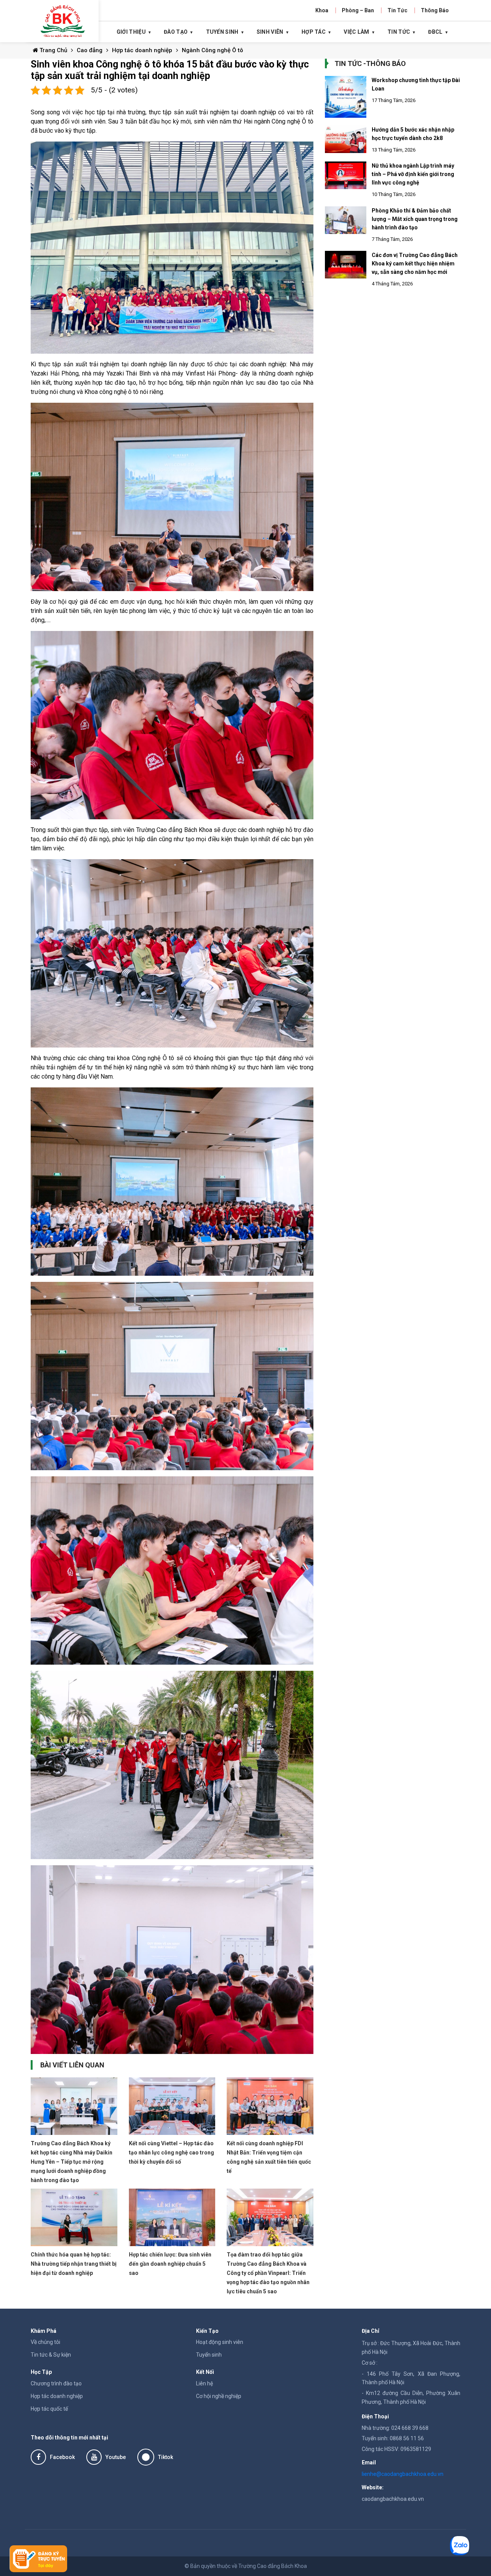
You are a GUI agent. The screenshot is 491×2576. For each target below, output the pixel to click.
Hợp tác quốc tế (49, 2409)
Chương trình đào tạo (56, 2383)
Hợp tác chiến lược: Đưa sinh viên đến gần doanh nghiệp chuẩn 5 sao (170, 2264)
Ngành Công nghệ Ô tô (213, 50)
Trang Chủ (53, 50)
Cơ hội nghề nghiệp (219, 2396)
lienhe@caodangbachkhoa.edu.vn (403, 2474)
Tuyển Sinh (222, 32)
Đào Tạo (176, 32)
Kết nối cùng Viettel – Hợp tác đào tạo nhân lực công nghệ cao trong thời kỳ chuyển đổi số (171, 2153)
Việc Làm (356, 32)
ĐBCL (435, 32)
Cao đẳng (90, 50)
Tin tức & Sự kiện (51, 2355)
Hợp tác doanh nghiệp (142, 50)
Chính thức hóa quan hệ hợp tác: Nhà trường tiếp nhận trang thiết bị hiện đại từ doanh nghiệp (74, 2264)
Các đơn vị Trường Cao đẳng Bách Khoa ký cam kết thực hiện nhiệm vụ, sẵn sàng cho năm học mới (415, 264)
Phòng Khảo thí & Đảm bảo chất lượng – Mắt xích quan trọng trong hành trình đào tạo (415, 219)
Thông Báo (435, 10)
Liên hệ (204, 2383)
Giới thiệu (131, 32)
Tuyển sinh (209, 2355)
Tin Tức (397, 10)
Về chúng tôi (45, 2342)
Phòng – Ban (358, 10)
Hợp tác (314, 32)
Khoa (322, 10)
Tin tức (399, 32)
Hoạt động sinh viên (220, 2342)
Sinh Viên (270, 32)
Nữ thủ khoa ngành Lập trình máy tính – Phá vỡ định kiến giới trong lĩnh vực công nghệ (413, 174)
